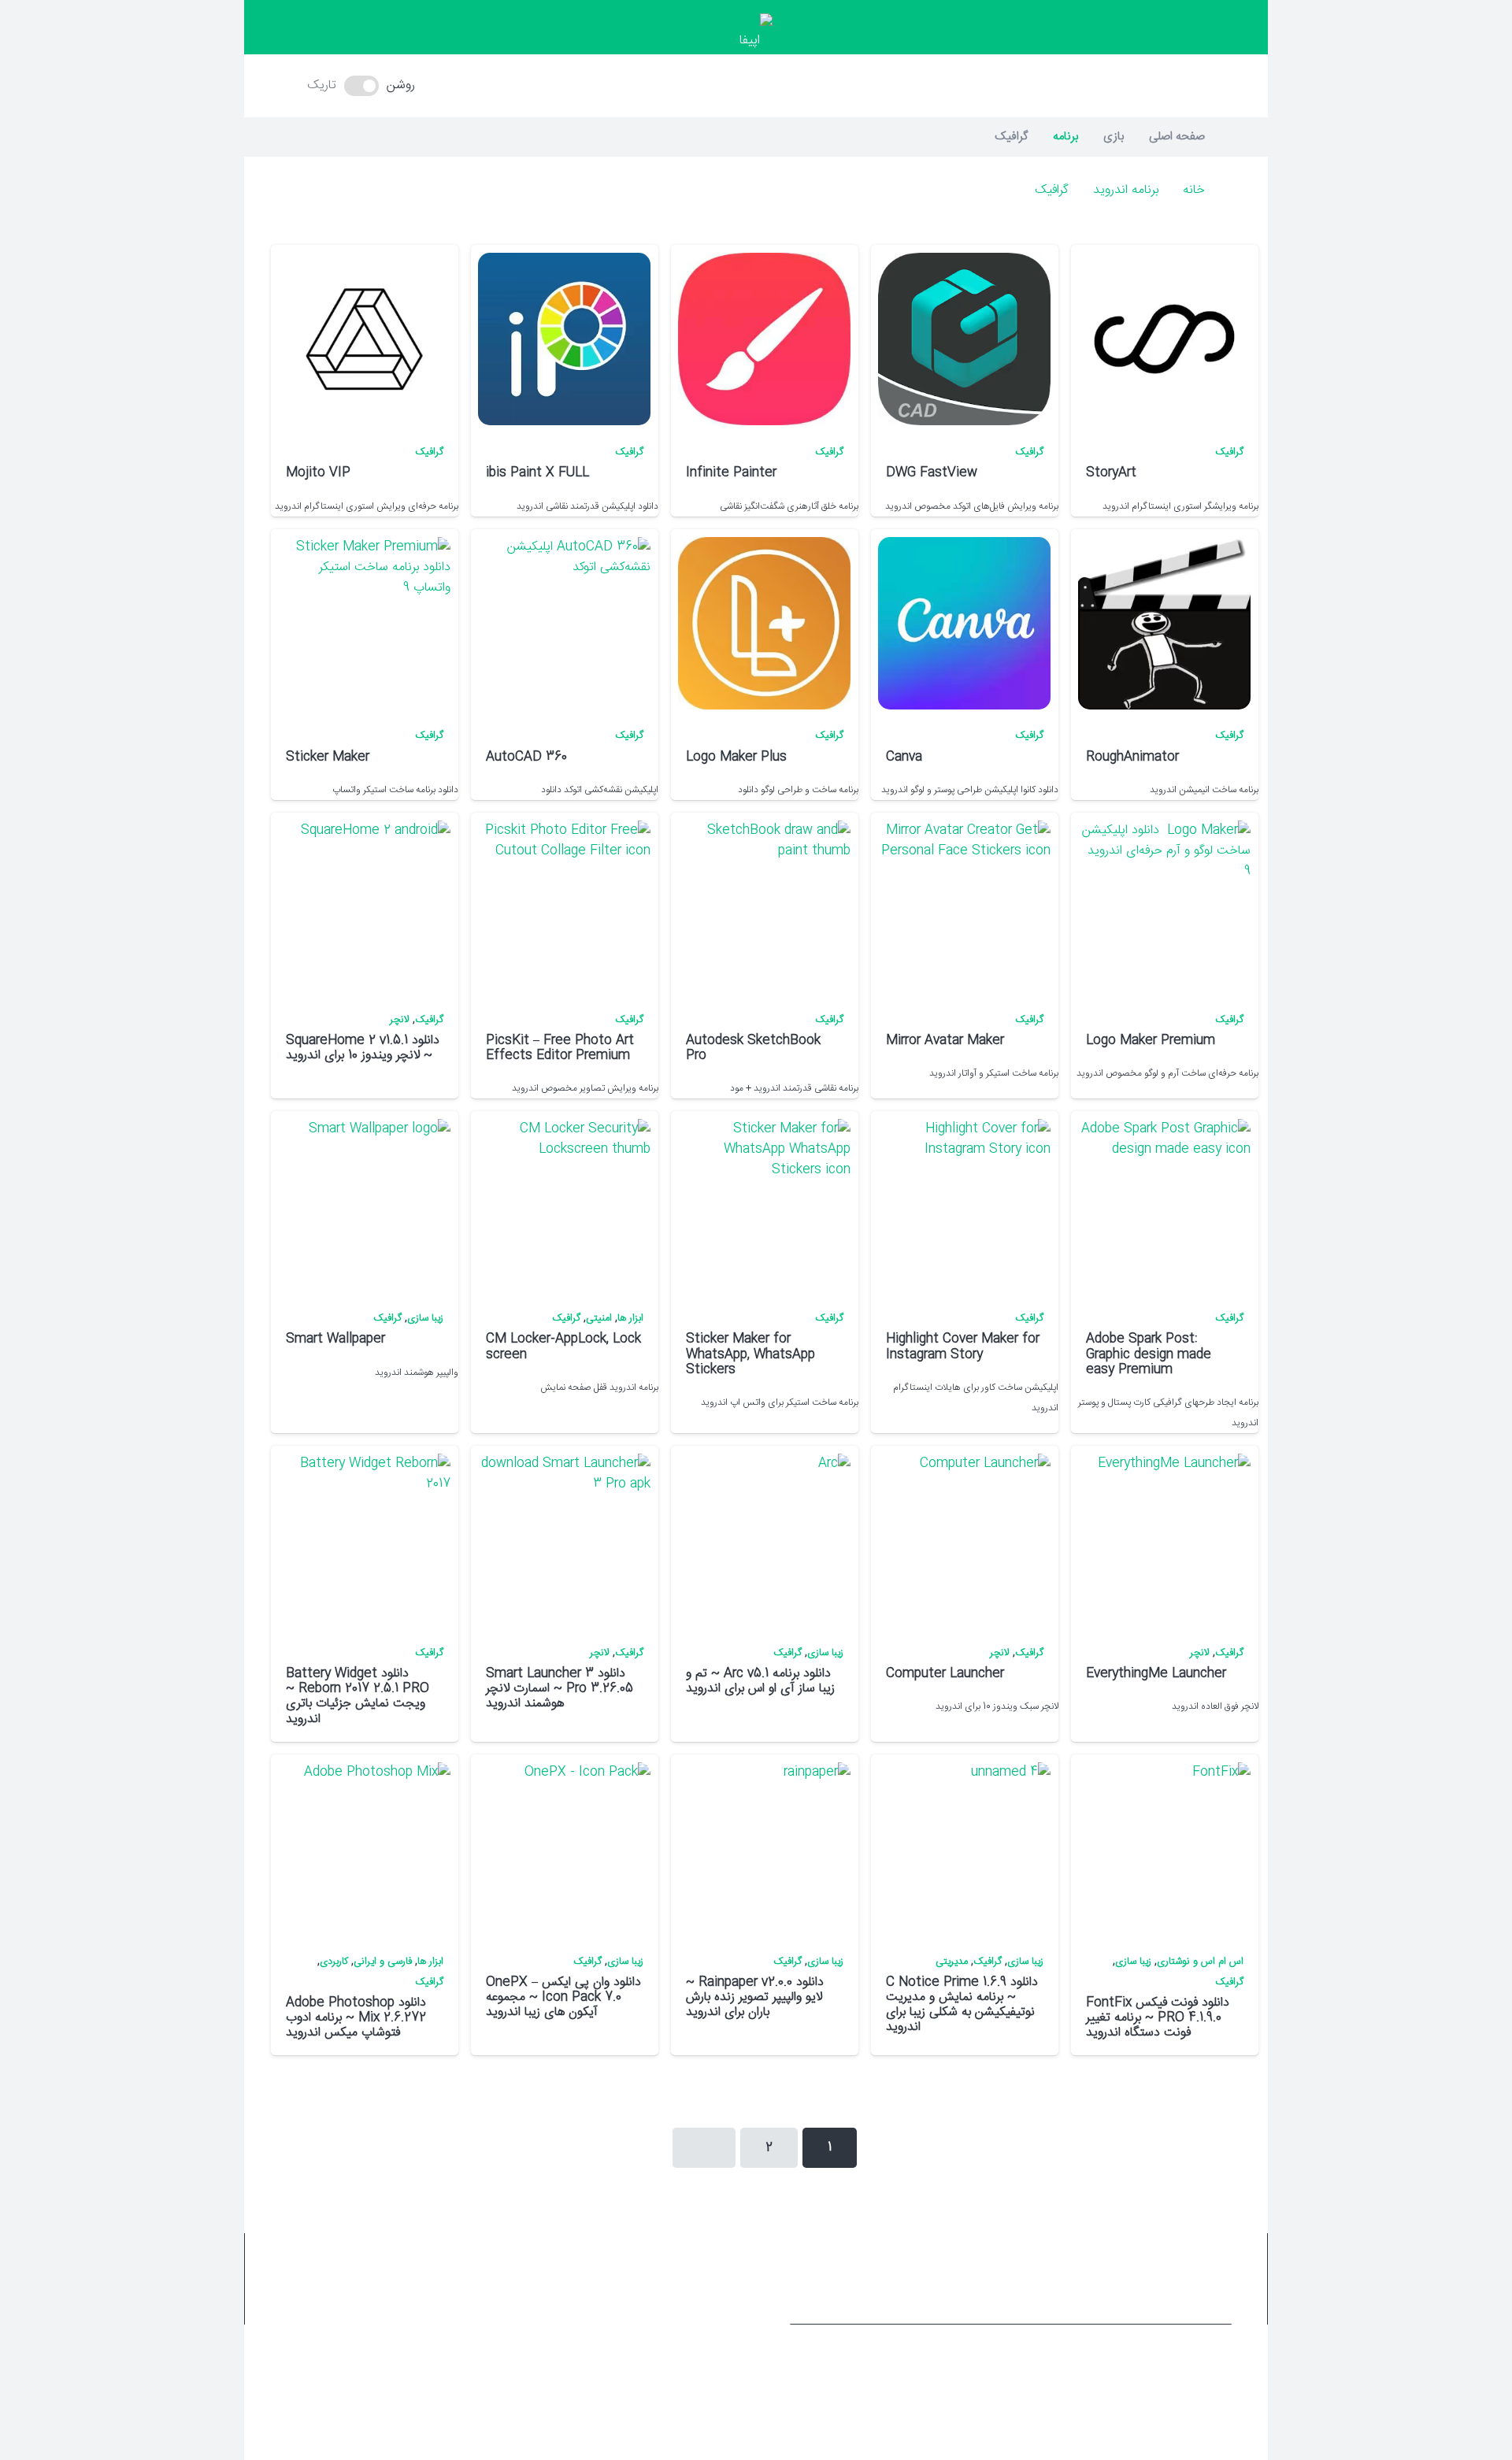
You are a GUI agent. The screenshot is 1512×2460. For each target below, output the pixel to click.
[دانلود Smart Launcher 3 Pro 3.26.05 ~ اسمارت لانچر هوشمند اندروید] (564, 1540)
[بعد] (704, 2148)
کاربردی (334, 1962)
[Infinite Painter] (764, 339)
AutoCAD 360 (526, 757)
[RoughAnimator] (1164, 623)
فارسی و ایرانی (383, 1962)
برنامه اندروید (1126, 190)
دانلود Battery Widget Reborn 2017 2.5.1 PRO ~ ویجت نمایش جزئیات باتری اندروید (358, 1697)
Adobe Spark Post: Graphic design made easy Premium (1149, 1354)
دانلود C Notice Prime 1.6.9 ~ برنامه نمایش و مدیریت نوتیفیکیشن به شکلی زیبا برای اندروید (962, 2005)
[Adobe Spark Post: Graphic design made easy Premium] (1164, 1205)
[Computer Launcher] (964, 1540)
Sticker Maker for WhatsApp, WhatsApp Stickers (750, 1354)
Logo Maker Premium (1151, 1041)
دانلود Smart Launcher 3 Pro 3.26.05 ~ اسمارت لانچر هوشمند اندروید (560, 1689)
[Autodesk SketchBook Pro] (764, 907)
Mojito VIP (318, 473)
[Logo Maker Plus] (764, 623)
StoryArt (1111, 473)
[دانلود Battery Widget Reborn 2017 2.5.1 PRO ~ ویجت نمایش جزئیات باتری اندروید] (364, 1540)
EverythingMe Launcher (1156, 1674)
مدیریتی (952, 1962)
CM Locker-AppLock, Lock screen (563, 1347)
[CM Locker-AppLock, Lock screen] (564, 1205)
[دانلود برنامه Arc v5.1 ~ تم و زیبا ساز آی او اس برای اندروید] (764, 1540)
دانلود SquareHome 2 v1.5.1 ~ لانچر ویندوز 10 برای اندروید (363, 1048)
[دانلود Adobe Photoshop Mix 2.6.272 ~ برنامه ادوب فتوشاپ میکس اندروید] (364, 1849)
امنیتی (599, 1319)
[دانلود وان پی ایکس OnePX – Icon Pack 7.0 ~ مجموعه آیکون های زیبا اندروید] (564, 1849)
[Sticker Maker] (364, 623)
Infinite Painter (731, 473)
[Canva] (964, 623)
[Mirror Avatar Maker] (964, 907)
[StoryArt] (1164, 339)
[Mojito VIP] (364, 339)
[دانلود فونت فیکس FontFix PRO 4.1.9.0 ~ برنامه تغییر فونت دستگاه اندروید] (1164, 1849)
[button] (756, 86)
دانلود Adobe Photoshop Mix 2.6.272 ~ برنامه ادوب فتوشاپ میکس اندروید (356, 2018)
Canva (904, 757)
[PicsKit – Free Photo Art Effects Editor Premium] (564, 907)
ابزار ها (630, 1319)
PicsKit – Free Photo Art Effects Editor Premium (560, 1048)
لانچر (400, 1020)
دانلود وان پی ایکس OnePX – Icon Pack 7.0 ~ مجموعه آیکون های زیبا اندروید (563, 1997)
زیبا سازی (425, 1319)
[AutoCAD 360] (564, 623)
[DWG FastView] (964, 339)
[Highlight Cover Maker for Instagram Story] (964, 1205)
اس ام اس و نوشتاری (1200, 1962)
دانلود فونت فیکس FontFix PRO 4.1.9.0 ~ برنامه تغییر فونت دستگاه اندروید (1158, 2018)
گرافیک (1052, 190)
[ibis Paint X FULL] (564, 339)
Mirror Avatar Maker (945, 1041)
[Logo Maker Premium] (1164, 907)
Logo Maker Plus (736, 757)
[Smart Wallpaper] (364, 1205)
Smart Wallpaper (335, 1339)
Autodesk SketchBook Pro (753, 1048)
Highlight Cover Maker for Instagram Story (963, 1347)
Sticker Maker (328, 757)
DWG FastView (932, 473)
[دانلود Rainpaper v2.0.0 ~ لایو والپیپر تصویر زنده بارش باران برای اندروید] (764, 1849)
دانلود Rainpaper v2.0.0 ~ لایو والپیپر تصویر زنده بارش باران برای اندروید (755, 1997)
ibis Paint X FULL (537, 473)
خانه (1194, 190)
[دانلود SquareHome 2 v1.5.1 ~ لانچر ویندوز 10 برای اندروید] (364, 907)
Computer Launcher (945, 1674)
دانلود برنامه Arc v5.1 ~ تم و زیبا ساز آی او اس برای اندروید (760, 1681)
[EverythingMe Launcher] (1164, 1540)
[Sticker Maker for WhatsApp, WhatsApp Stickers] (764, 1205)
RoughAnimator (1132, 757)
